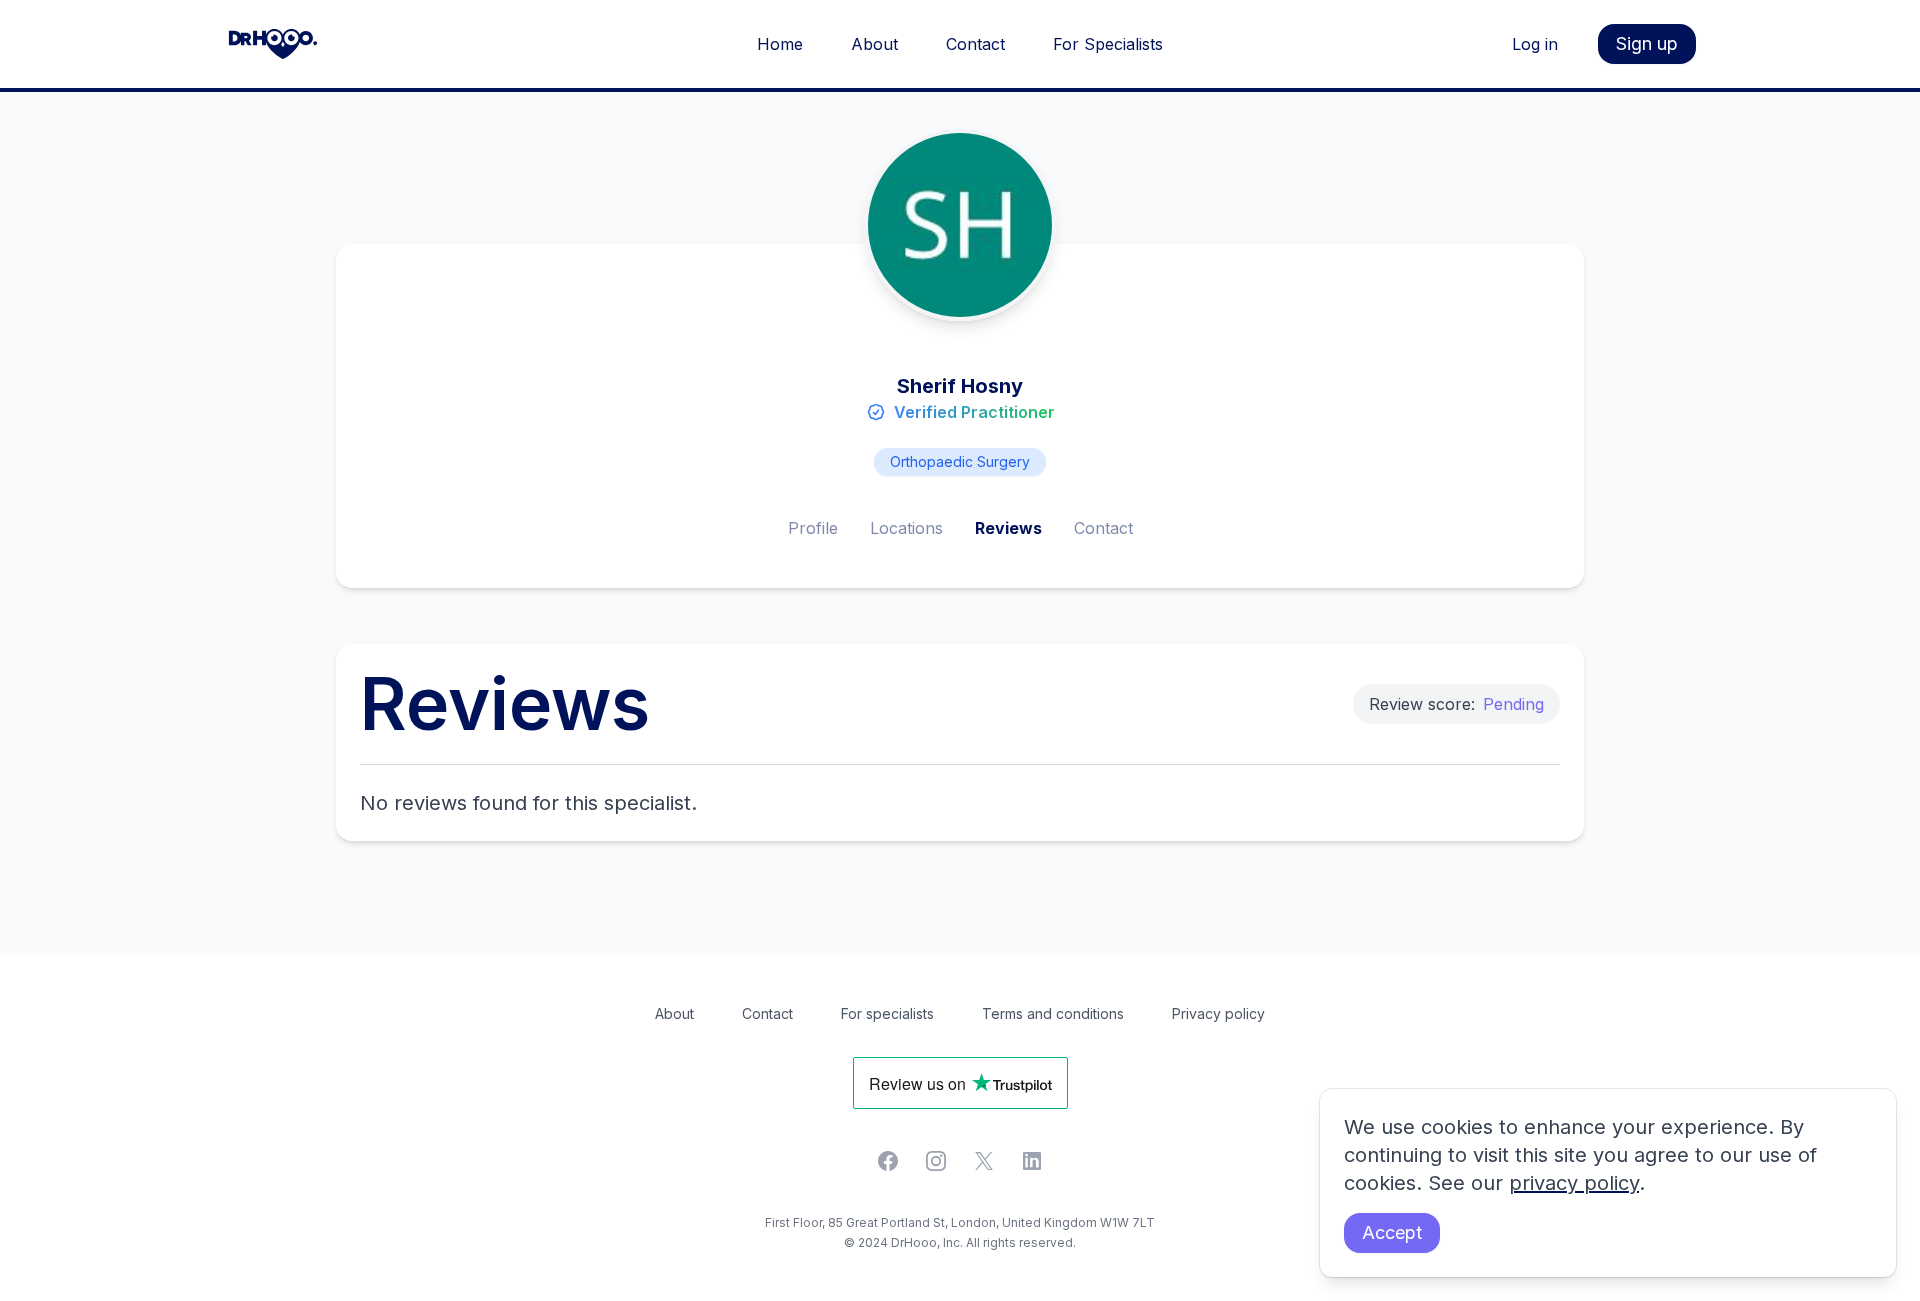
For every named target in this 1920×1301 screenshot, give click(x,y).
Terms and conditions (1053, 1013)
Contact (975, 44)
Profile (813, 528)
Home (780, 44)
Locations (906, 528)
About (874, 44)
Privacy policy (1218, 1013)
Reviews (1008, 528)
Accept (1392, 1232)
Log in (1535, 44)
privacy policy (1574, 1183)
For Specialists (1108, 44)
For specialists (887, 1013)
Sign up (1647, 43)
